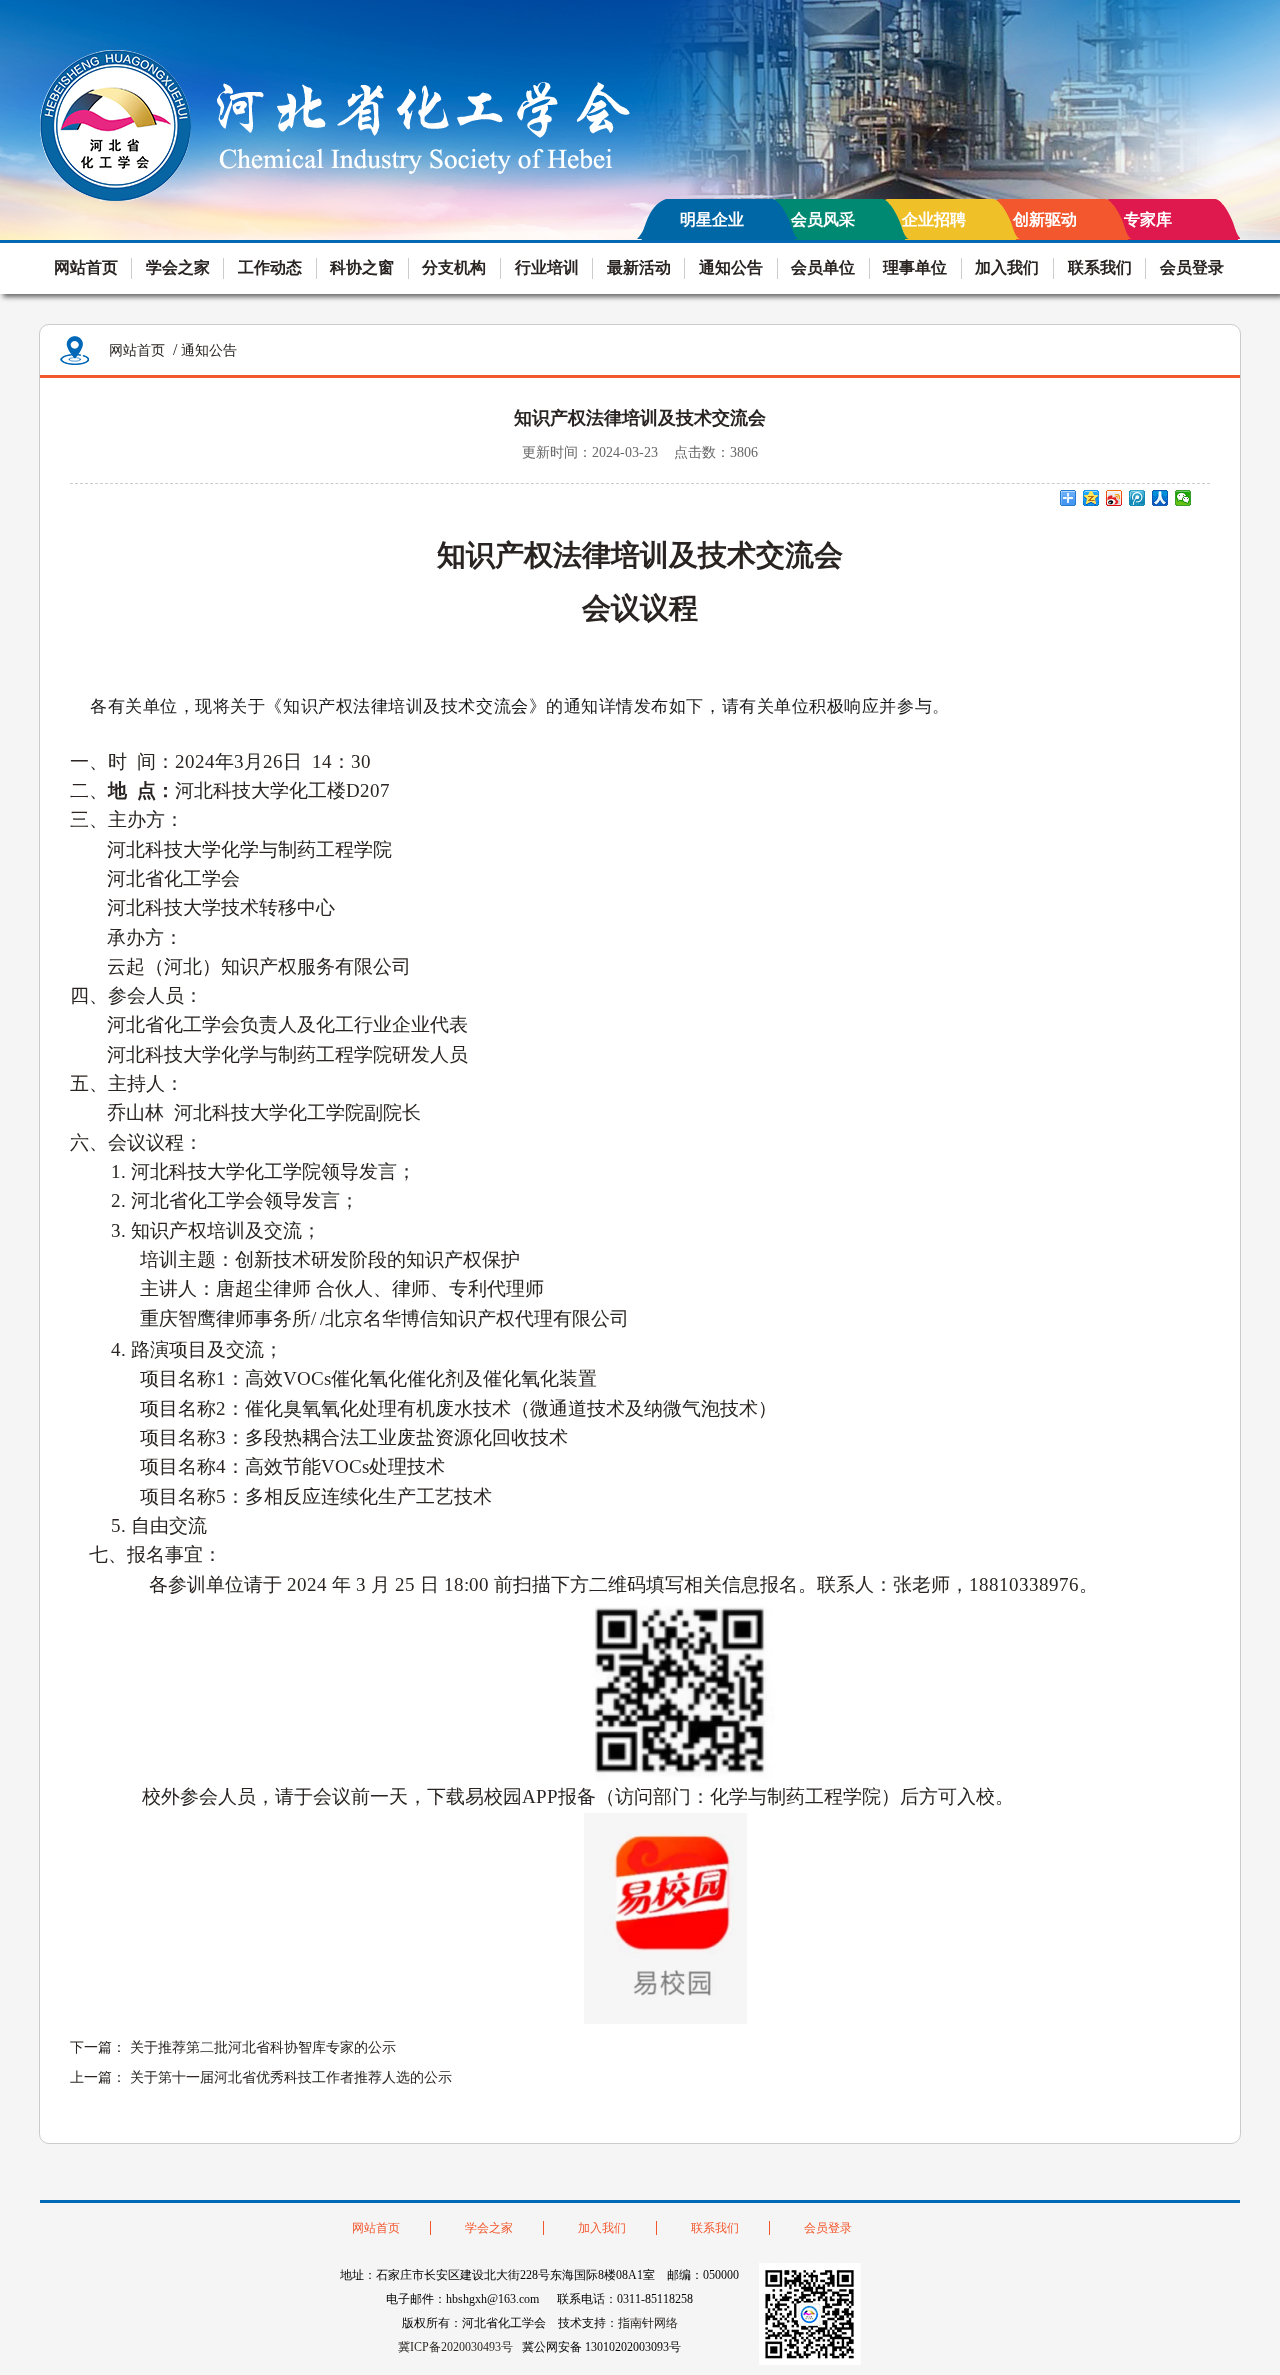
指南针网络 (648, 2323)
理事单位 (915, 267)
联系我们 (1100, 267)
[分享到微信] (1183, 498)
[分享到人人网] (1160, 498)
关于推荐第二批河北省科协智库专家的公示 (263, 2047)
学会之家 (178, 267)
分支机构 (454, 267)
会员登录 (1192, 267)
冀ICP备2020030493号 (455, 2347)
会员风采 (823, 219)
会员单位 (823, 267)
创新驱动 (1045, 219)
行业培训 (547, 267)
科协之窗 (362, 267)
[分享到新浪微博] (1114, 498)
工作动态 (270, 267)
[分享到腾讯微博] (1137, 498)
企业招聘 (934, 219)
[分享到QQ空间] (1091, 498)
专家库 (1148, 219)
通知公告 (731, 267)
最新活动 (639, 267)
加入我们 (1007, 267)
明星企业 (712, 219)
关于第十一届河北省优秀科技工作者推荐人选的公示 (291, 2077)
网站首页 (86, 267)
